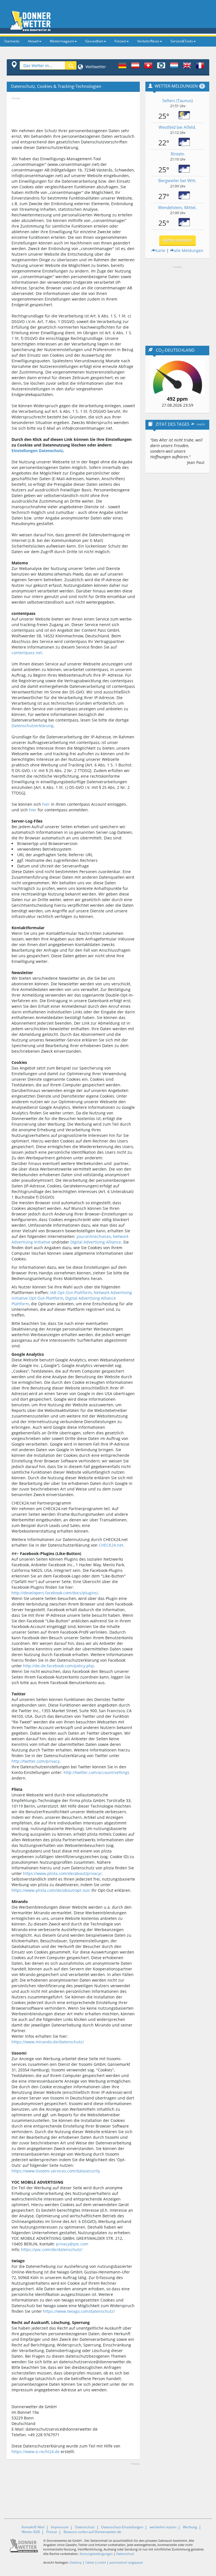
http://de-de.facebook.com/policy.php (58, 1666)
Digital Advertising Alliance (96, 1242)
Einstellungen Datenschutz (37, 451)
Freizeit (120, 41)
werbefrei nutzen (163, 2527)
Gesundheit (94, 41)
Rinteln (177, 154)
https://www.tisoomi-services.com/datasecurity (56, 2171)
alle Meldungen (189, 250)
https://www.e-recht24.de (36, 2452)
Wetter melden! (177, 240)
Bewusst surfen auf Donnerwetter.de (92, 2532)
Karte (160, 250)
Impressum (60, 2527)
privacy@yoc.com (72, 2244)
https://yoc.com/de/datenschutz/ (52, 2249)
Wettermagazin (62, 41)
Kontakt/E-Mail (33, 2527)
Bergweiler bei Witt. (177, 180)
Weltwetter (95, 67)
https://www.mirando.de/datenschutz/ (48, 2042)
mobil (102, 2562)
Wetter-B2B (31, 2532)
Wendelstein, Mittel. (177, 207)
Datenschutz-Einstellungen (122, 2527)
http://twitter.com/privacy (36, 1761)
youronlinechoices (94, 1236)
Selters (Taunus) (177, 100)
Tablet (90, 2562)
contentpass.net (27, 653)
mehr (201, 424)
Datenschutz (85, 2527)
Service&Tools (182, 41)
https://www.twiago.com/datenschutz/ (79, 2311)
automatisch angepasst (126, 2562)
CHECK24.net (111, 1545)
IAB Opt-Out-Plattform (71, 1292)
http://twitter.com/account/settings (96, 1772)
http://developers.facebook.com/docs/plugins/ (55, 1593)
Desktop (76, 2562)
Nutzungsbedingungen (96, 2554)
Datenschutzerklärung (32, 726)
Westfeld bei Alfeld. (177, 127)
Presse (52, 2532)
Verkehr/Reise (148, 41)
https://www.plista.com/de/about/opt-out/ (51, 1890)
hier (46, 804)
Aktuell (33, 41)
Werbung (190, 2527)
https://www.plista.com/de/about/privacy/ (62, 1873)
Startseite (12, 41)
